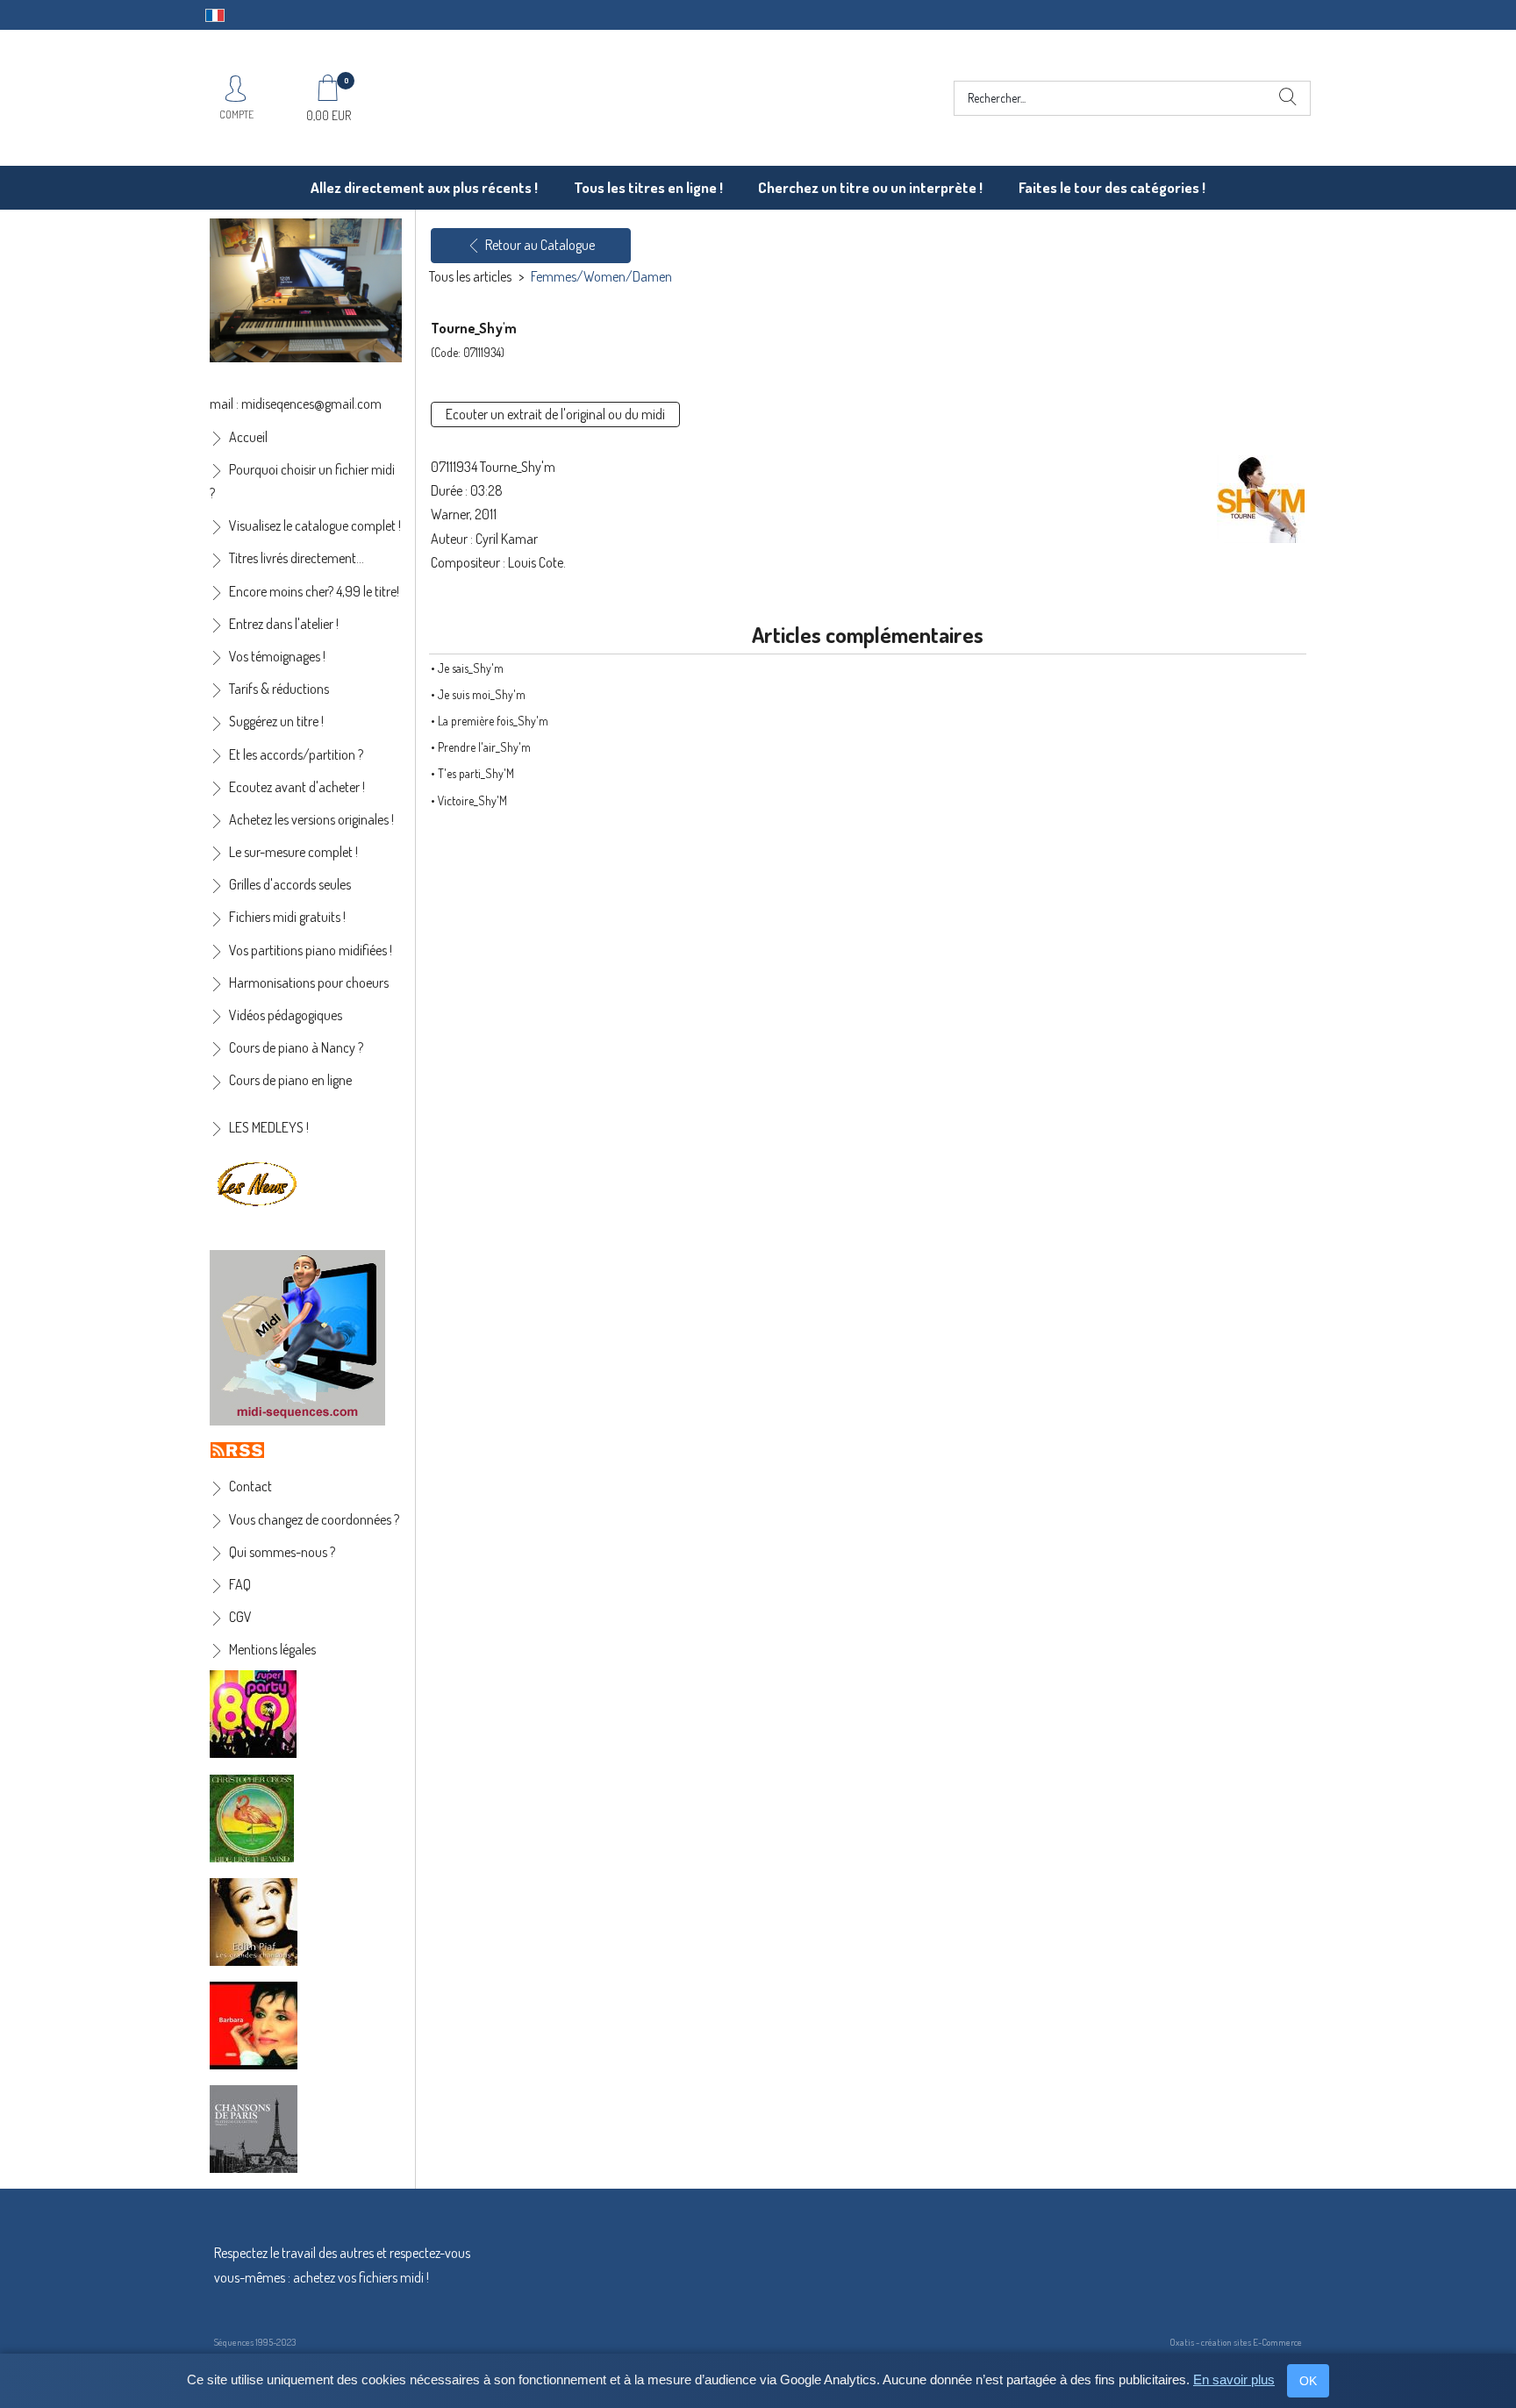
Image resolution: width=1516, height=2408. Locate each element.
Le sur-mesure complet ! (293, 852)
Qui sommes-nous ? (282, 1552)
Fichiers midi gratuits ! (287, 917)
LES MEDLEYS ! (269, 1127)
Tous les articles (470, 276)
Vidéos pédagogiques (286, 1015)
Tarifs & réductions (279, 689)
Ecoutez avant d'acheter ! (297, 787)
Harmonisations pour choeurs (309, 982)
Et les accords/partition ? (296, 754)
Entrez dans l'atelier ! (284, 624)
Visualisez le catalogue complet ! (315, 525)
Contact (250, 1486)
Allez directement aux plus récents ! (424, 187)
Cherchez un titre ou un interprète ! (870, 187)
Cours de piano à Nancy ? (296, 1047)
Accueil (248, 437)
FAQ (240, 1584)
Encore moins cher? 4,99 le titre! (314, 591)
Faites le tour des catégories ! (1112, 187)
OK (1308, 2381)
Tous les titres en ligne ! (648, 187)
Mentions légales (272, 1649)
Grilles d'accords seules (290, 884)
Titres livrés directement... (297, 558)
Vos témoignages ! (277, 656)
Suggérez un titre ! (276, 721)
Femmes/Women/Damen (601, 276)
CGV (240, 1617)
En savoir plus (1234, 2379)
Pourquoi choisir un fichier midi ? (302, 481)
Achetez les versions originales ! (311, 819)
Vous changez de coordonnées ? (314, 1519)
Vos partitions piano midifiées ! (311, 950)
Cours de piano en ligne (290, 1080)
